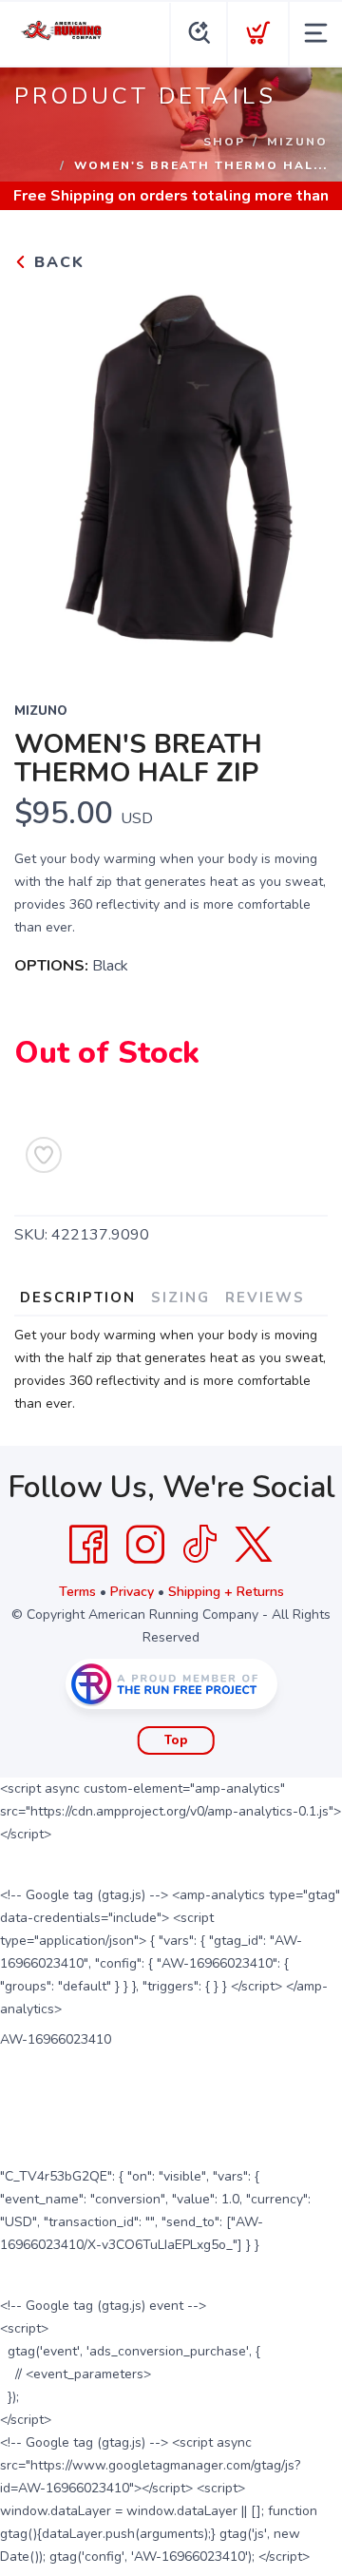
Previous (44, 474)
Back (57, 262)
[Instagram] (145, 1545)
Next (298, 474)
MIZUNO (297, 142)
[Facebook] (88, 1545)
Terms (77, 1592)
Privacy (132, 1592)
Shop (224, 142)
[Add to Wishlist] (44, 1155)
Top (176, 1740)
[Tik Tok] (199, 1545)
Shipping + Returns (226, 1592)
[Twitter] (254, 1545)
